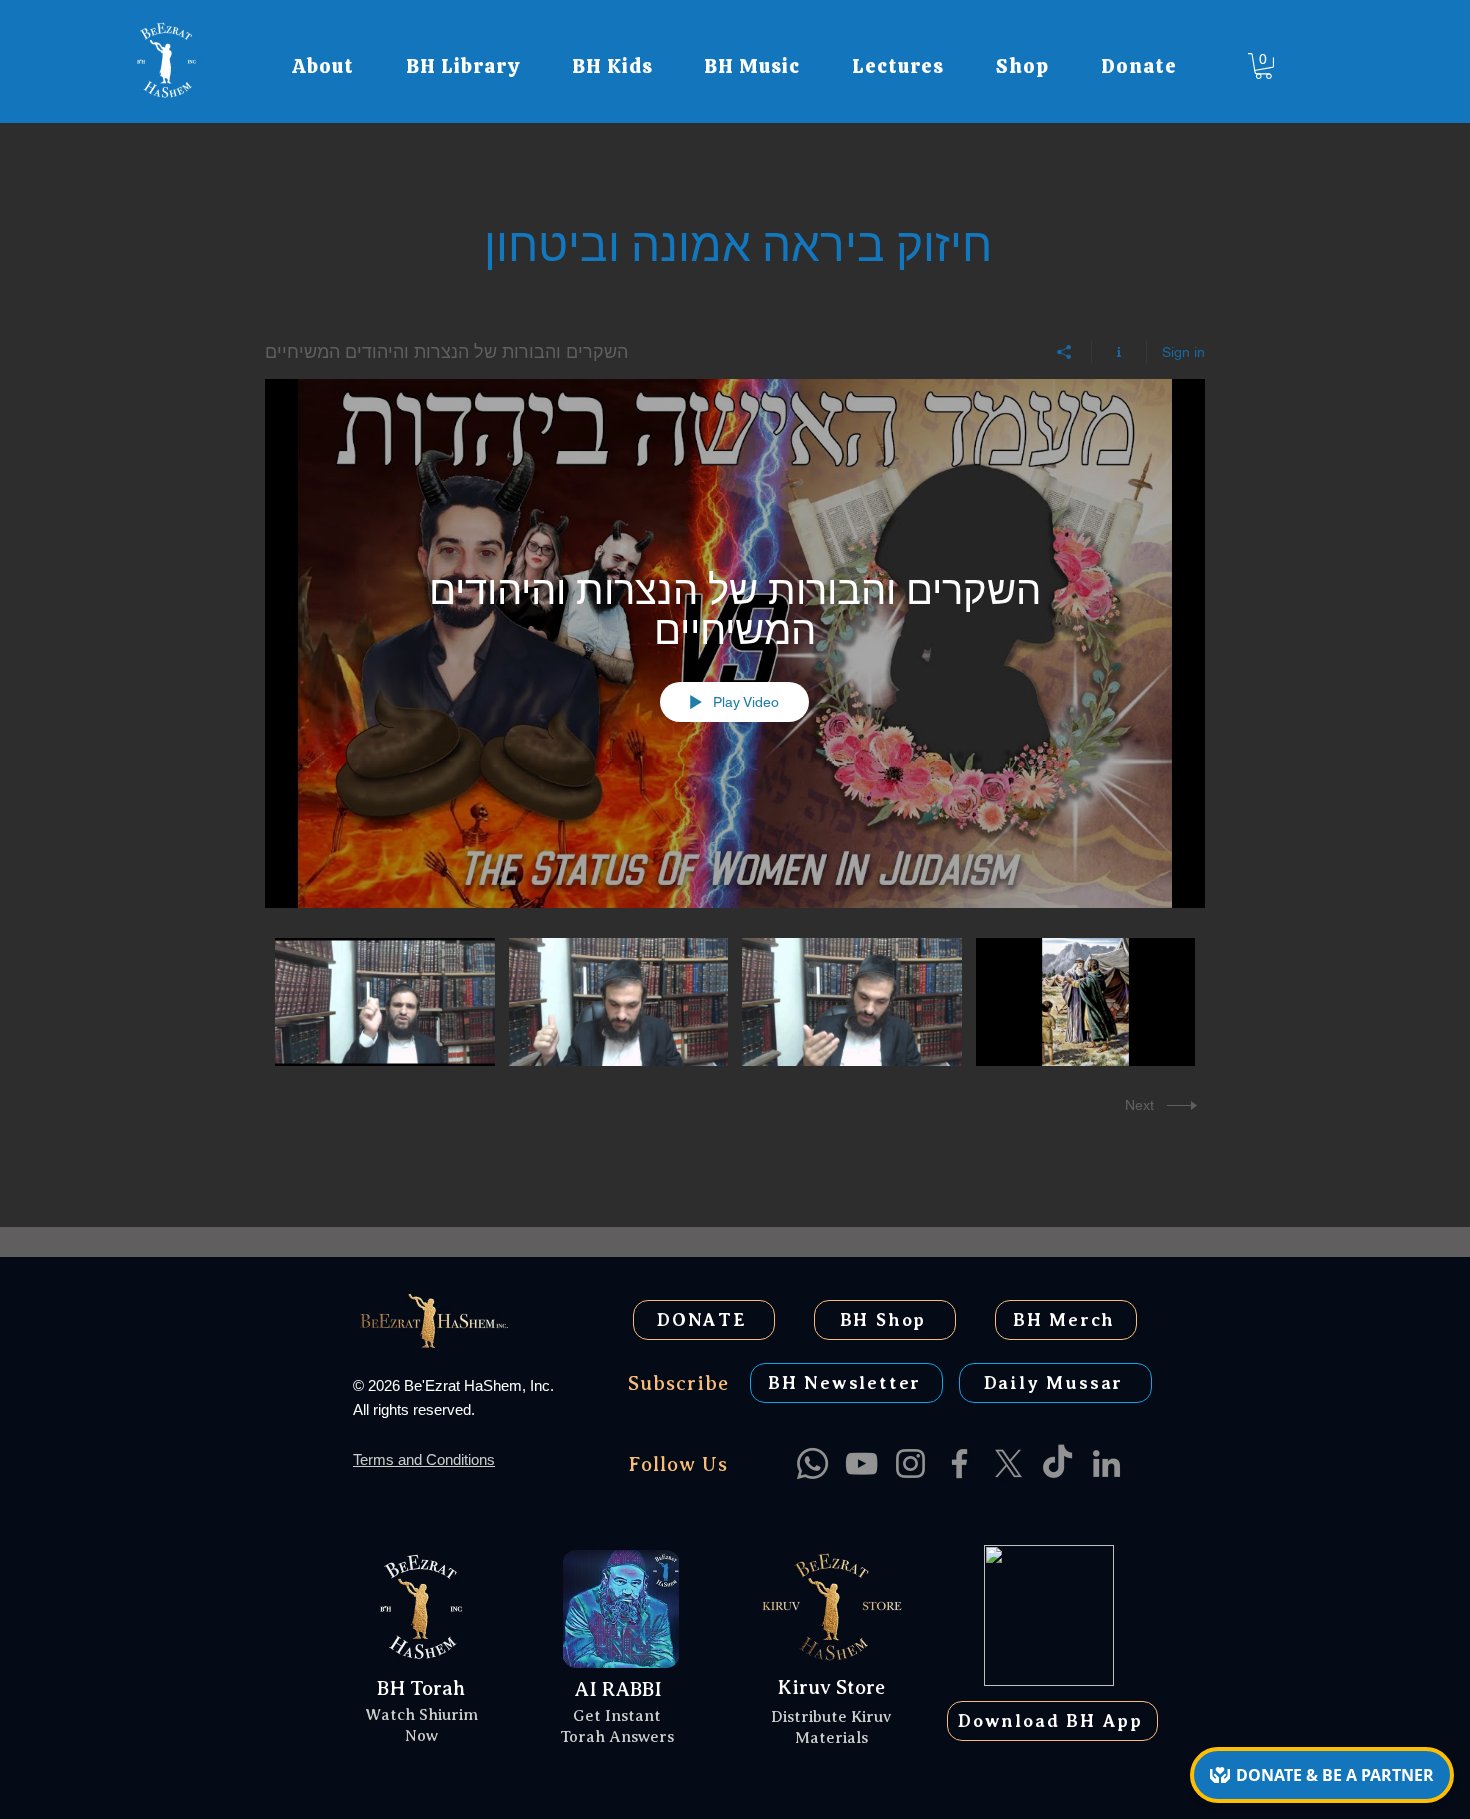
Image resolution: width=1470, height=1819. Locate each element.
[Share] (1064, 352)
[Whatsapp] (812, 1463)
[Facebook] (959, 1463)
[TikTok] (1057, 1463)
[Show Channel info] (1119, 352)
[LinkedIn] (1106, 1463)
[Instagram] (910, 1463)
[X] (1008, 1463)
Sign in (1183, 352)
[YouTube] (861, 1463)
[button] (323, 66)
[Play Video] (384, 1002)
